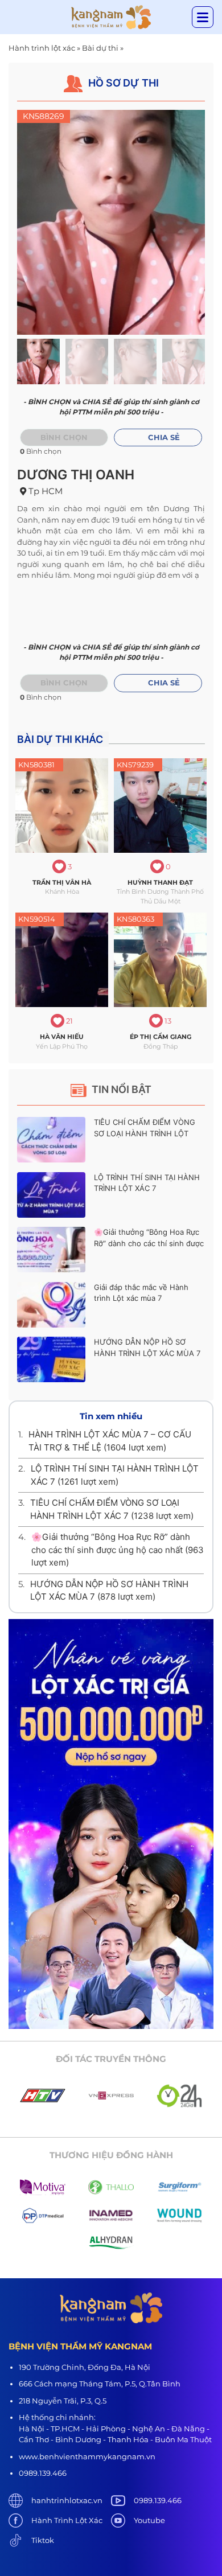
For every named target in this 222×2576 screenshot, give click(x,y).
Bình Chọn (64, 683)
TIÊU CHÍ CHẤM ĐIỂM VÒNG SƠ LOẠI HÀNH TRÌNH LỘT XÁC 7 (145, 1133)
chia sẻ (164, 437)
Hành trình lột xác (42, 48)
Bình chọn (64, 437)
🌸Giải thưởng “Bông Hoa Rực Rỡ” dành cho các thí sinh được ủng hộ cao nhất (149, 1243)
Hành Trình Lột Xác (67, 2520)
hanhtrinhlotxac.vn (67, 2500)
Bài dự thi (100, 48)
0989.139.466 (158, 2500)
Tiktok (43, 2540)
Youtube (149, 2520)
